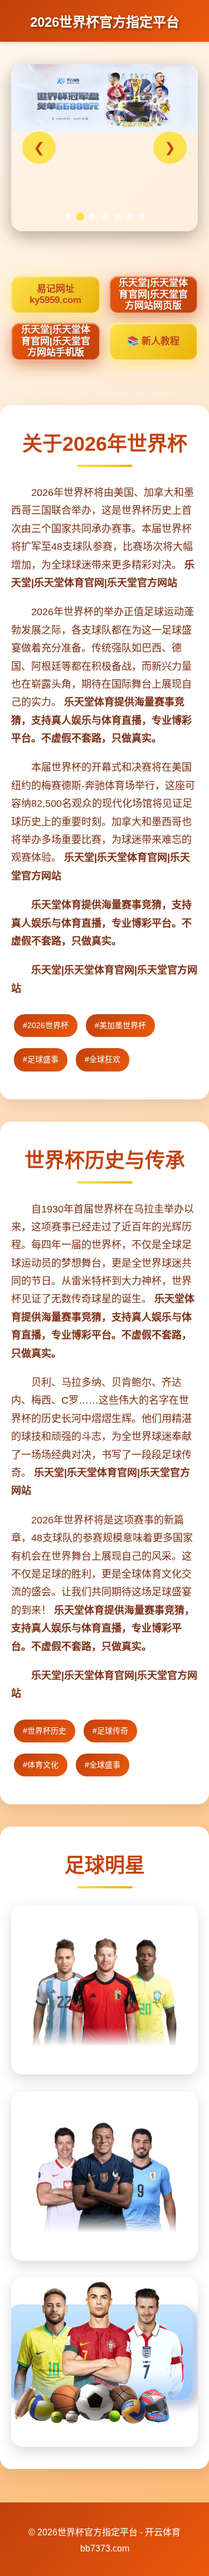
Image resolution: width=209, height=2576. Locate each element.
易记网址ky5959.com (55, 294)
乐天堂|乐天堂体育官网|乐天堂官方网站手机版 (56, 341)
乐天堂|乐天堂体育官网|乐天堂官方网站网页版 (153, 294)
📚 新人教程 (153, 341)
